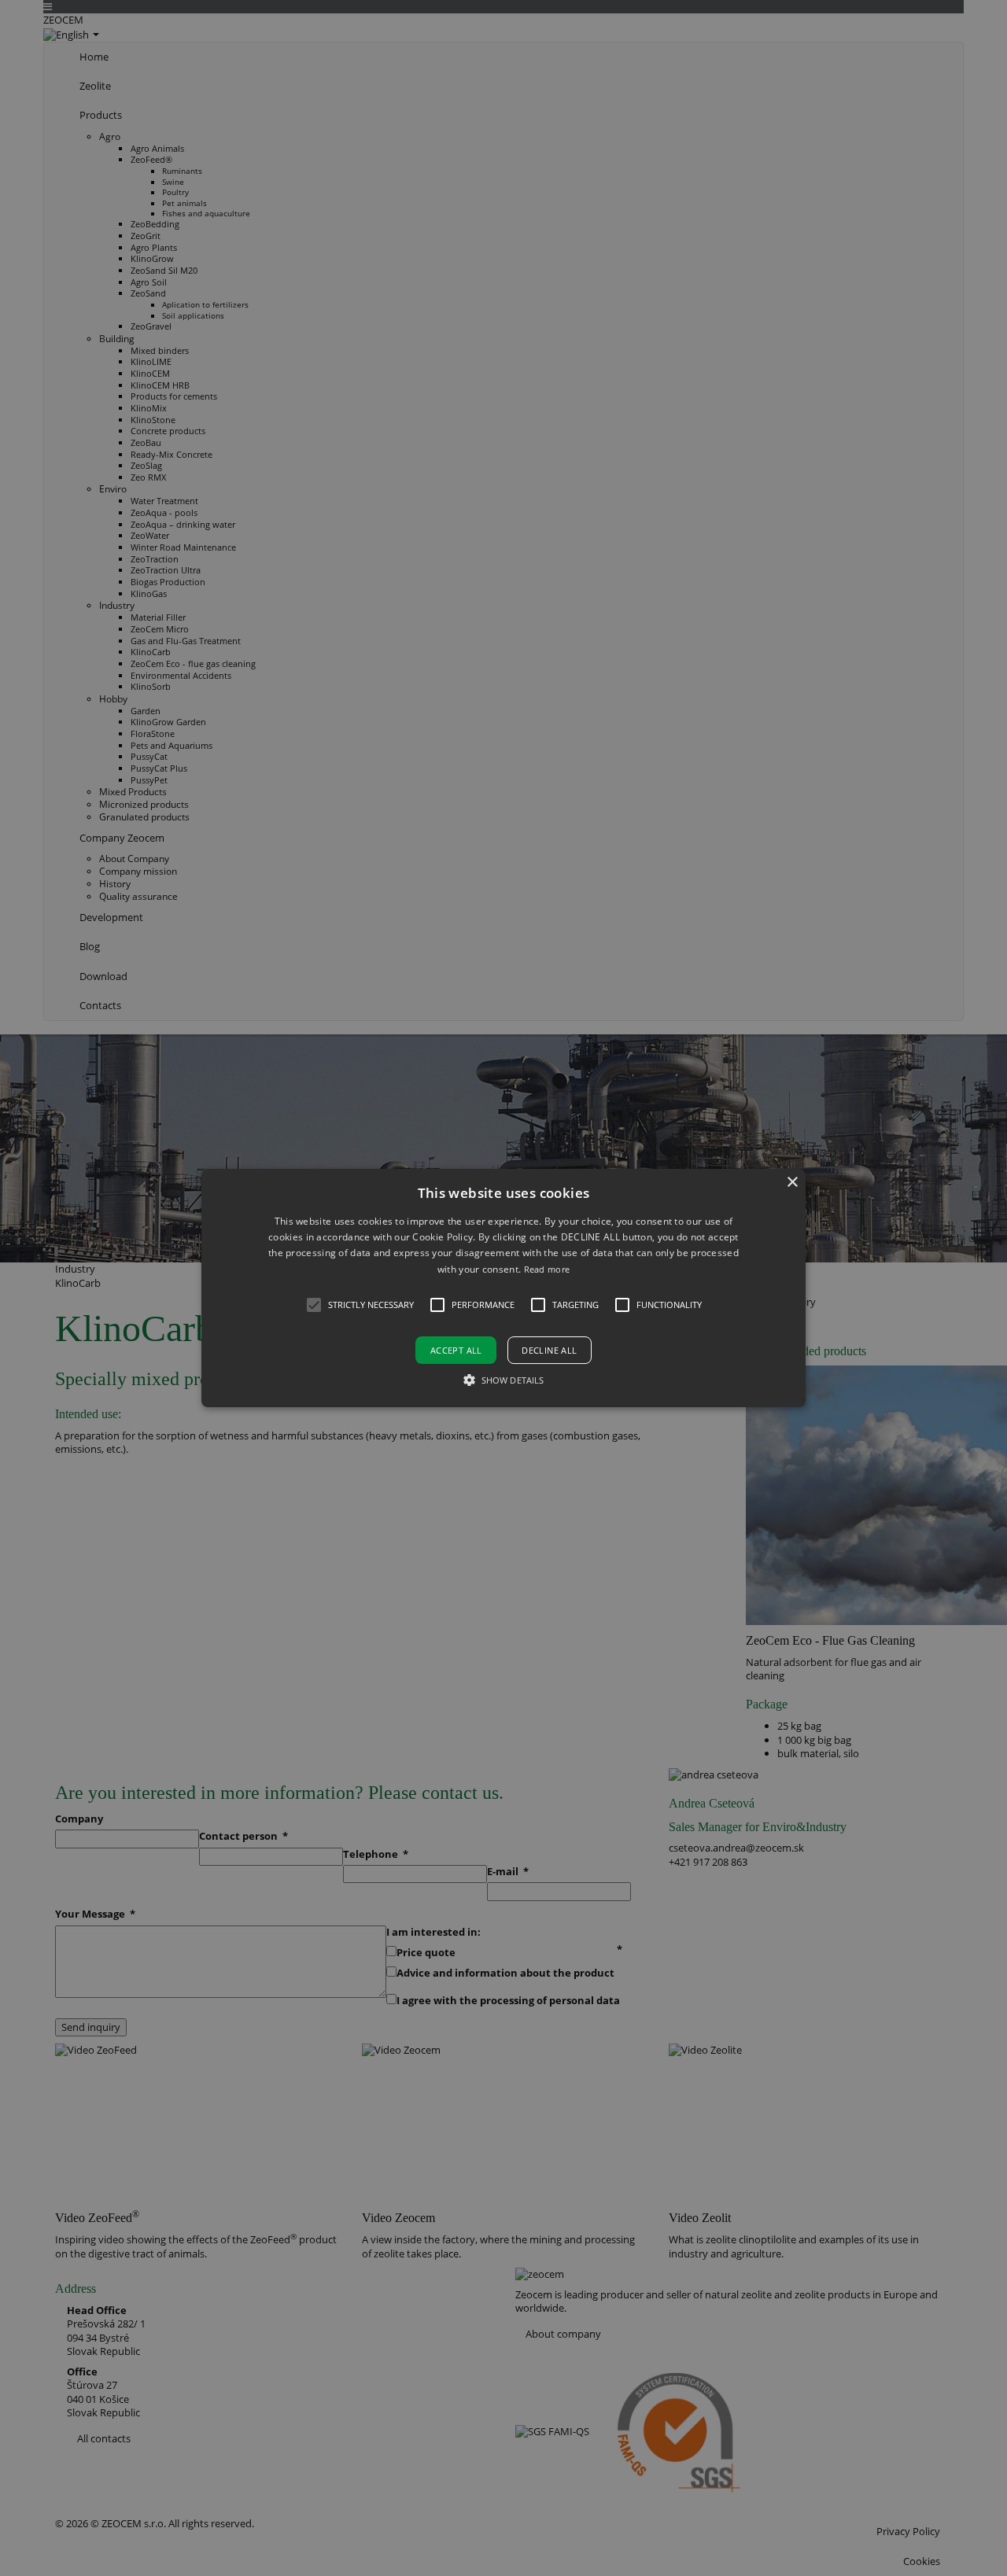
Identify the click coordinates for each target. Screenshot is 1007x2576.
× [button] (792, 1183)
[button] (503, 1288)
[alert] (503, 1288)
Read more (547, 1269)
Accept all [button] (456, 1350)
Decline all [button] (549, 1350)
